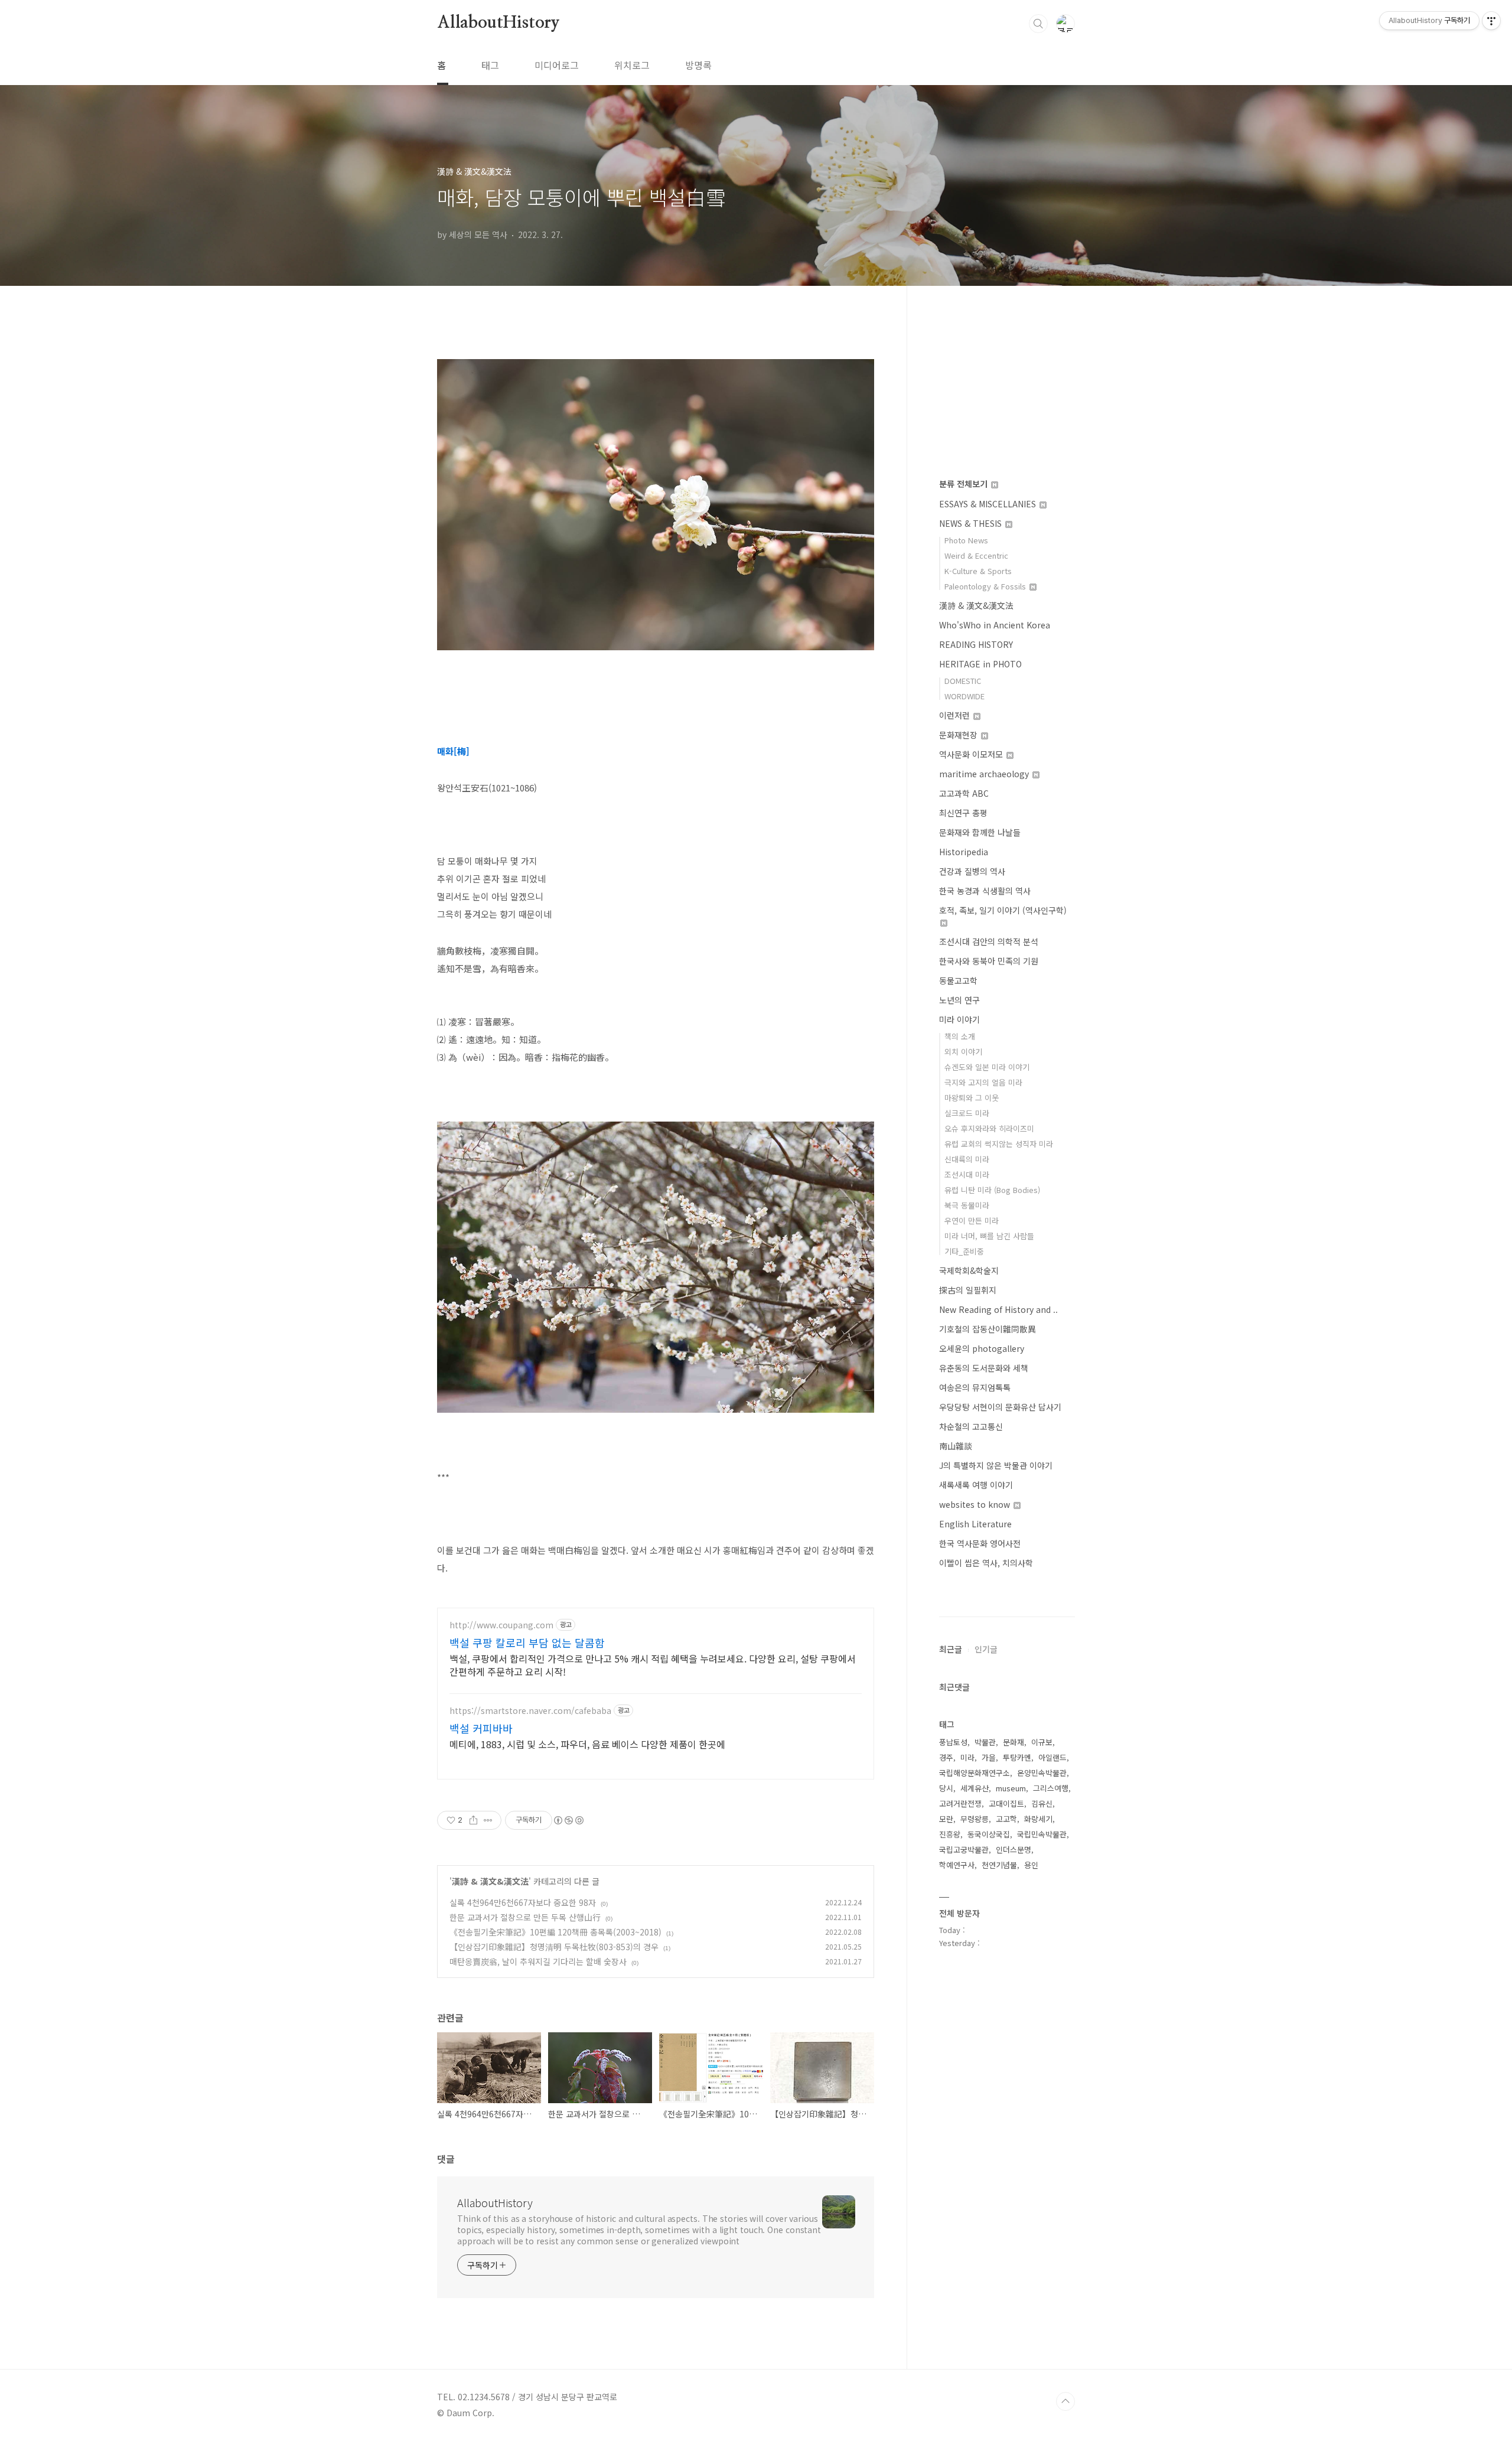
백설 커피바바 (481, 1728)
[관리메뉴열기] (1491, 21)
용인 (1031, 1865)
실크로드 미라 (967, 1113)
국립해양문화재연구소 (975, 1773)
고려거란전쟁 (960, 1803)
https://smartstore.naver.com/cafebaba (530, 1711)
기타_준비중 (964, 1251)
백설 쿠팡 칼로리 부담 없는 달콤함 (527, 1642)
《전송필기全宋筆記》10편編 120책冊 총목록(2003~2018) (555, 1932)
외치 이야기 (963, 1052)
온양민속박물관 (1042, 1773)
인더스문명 (1014, 1850)
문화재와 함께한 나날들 (980, 832)
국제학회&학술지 (969, 1270)
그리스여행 (1051, 1788)
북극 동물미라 (967, 1205)
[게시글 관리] (488, 1820)
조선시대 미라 (967, 1174)
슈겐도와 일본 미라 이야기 (987, 1067)
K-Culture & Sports (978, 571)
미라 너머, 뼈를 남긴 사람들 (989, 1236)
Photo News (966, 540)
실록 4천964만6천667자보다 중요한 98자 (523, 1902)
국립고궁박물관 (964, 1850)
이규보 (1042, 1742)
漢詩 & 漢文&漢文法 (490, 1881)
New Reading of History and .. (998, 1309)
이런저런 (956, 715)
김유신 (1042, 1803)
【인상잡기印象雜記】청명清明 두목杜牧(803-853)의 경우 (554, 1947)
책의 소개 (960, 1036)
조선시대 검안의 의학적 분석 (989, 941)
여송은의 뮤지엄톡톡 (975, 1387)
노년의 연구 (959, 1000)
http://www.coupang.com (501, 1625)
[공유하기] (473, 1820)
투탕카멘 (1017, 1757)
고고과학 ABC (964, 793)
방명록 (698, 65)
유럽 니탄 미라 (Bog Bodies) (992, 1190)
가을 (989, 1757)
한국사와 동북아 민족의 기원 (989, 961)
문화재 (1014, 1742)
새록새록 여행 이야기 (976, 1485)
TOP (1065, 2401)
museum (1011, 1788)
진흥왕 (950, 1834)
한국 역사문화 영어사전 (980, 1543)
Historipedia (964, 852)
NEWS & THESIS (972, 523)
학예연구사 (957, 1865)
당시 (946, 1788)
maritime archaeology (985, 774)
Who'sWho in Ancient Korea (995, 625)
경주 (946, 1757)
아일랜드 (1052, 1757)
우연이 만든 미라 (972, 1220)
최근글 (951, 1649)
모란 (946, 1819)
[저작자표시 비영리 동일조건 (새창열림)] (568, 1820)
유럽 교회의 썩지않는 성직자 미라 (999, 1144)
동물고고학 (958, 980)
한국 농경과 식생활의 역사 (985, 891)
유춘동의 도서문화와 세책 (984, 1368)
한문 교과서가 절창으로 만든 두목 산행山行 (525, 1917)
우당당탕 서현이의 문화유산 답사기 (1000, 1407)
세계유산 (975, 1788)
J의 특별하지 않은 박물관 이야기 (996, 1465)
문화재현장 (959, 735)
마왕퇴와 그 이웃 (972, 1098)
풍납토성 (953, 1742)
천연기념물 (999, 1865)
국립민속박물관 (1042, 1834)
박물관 (985, 1742)
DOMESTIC (963, 681)
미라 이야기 (959, 1019)
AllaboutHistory (498, 23)
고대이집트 (1006, 1803)
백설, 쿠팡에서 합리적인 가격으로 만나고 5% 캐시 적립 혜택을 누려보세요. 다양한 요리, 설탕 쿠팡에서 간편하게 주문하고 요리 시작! (653, 1665)
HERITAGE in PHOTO (980, 664)
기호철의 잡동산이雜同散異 (988, 1329)
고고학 (1006, 1819)
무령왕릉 (975, 1819)
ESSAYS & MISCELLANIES (989, 504)
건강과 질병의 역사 (972, 871)
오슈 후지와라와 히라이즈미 (989, 1128)
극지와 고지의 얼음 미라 (983, 1082)
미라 (967, 1757)
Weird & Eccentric (976, 555)
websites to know (976, 1504)
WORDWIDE (964, 696)
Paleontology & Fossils (986, 586)
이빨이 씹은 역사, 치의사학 (986, 1563)
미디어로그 (557, 65)
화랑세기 (1038, 1819)
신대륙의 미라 (967, 1159)
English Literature (975, 1524)
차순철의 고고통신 (971, 1426)
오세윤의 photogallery (982, 1348)
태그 (490, 65)
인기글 (986, 1649)
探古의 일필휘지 (968, 1290)
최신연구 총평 (963, 813)
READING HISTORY (976, 644)
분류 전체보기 (964, 484)
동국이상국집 (989, 1834)
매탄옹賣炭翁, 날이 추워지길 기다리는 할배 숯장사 (538, 1961)
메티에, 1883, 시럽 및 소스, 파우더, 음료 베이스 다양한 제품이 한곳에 (587, 1744)
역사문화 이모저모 (972, 754)
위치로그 (632, 65)
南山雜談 (956, 1446)
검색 (1038, 24)
